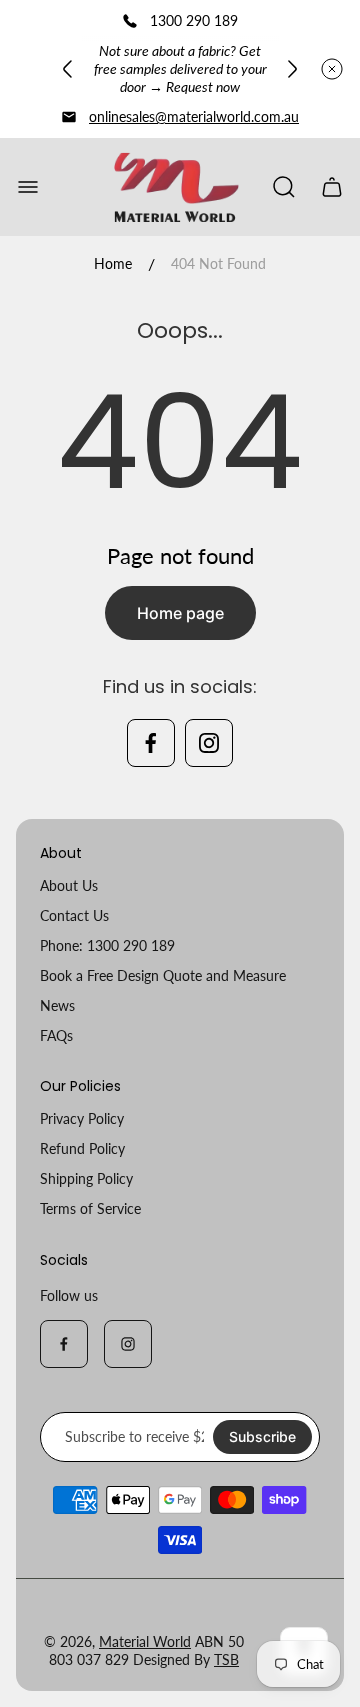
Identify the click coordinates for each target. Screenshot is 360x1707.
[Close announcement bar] (332, 69)
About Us (69, 885)
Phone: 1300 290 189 (107, 945)
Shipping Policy (86, 1178)
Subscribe (262, 1436)
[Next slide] (292, 69)
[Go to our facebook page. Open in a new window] (151, 743)
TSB (226, 1659)
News (57, 1005)
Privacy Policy (82, 1118)
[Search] (284, 187)
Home (113, 263)
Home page (180, 613)
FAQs (56, 1035)
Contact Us (74, 915)
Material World (145, 1641)
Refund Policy (82, 1148)
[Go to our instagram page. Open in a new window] (209, 743)
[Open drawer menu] (28, 187)
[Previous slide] (68, 69)
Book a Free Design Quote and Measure (163, 975)
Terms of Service (90, 1208)
